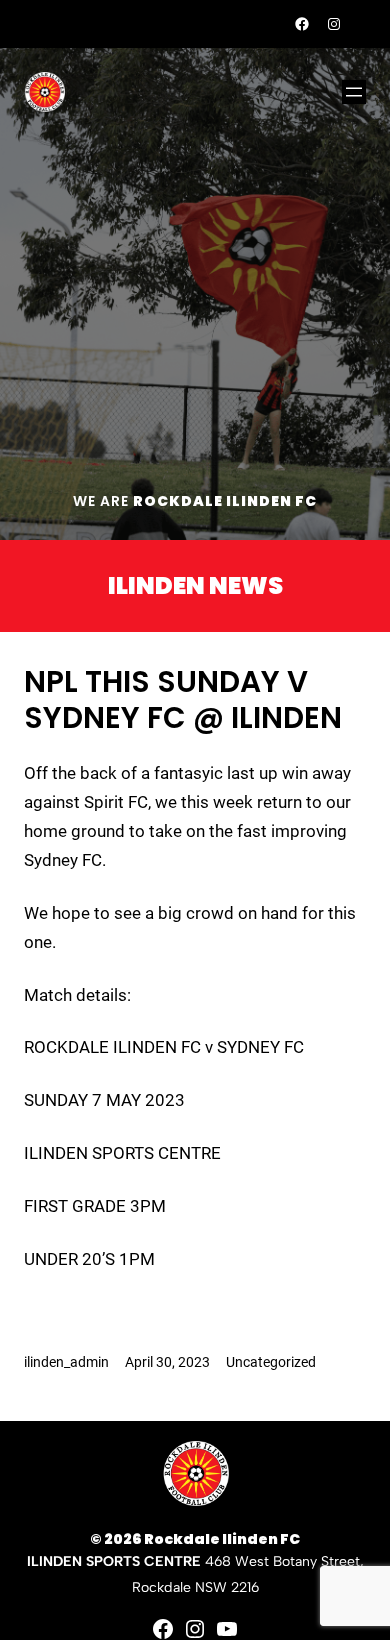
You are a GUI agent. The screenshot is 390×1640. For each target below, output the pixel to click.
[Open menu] (354, 92)
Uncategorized (271, 1362)
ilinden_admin (66, 1362)
